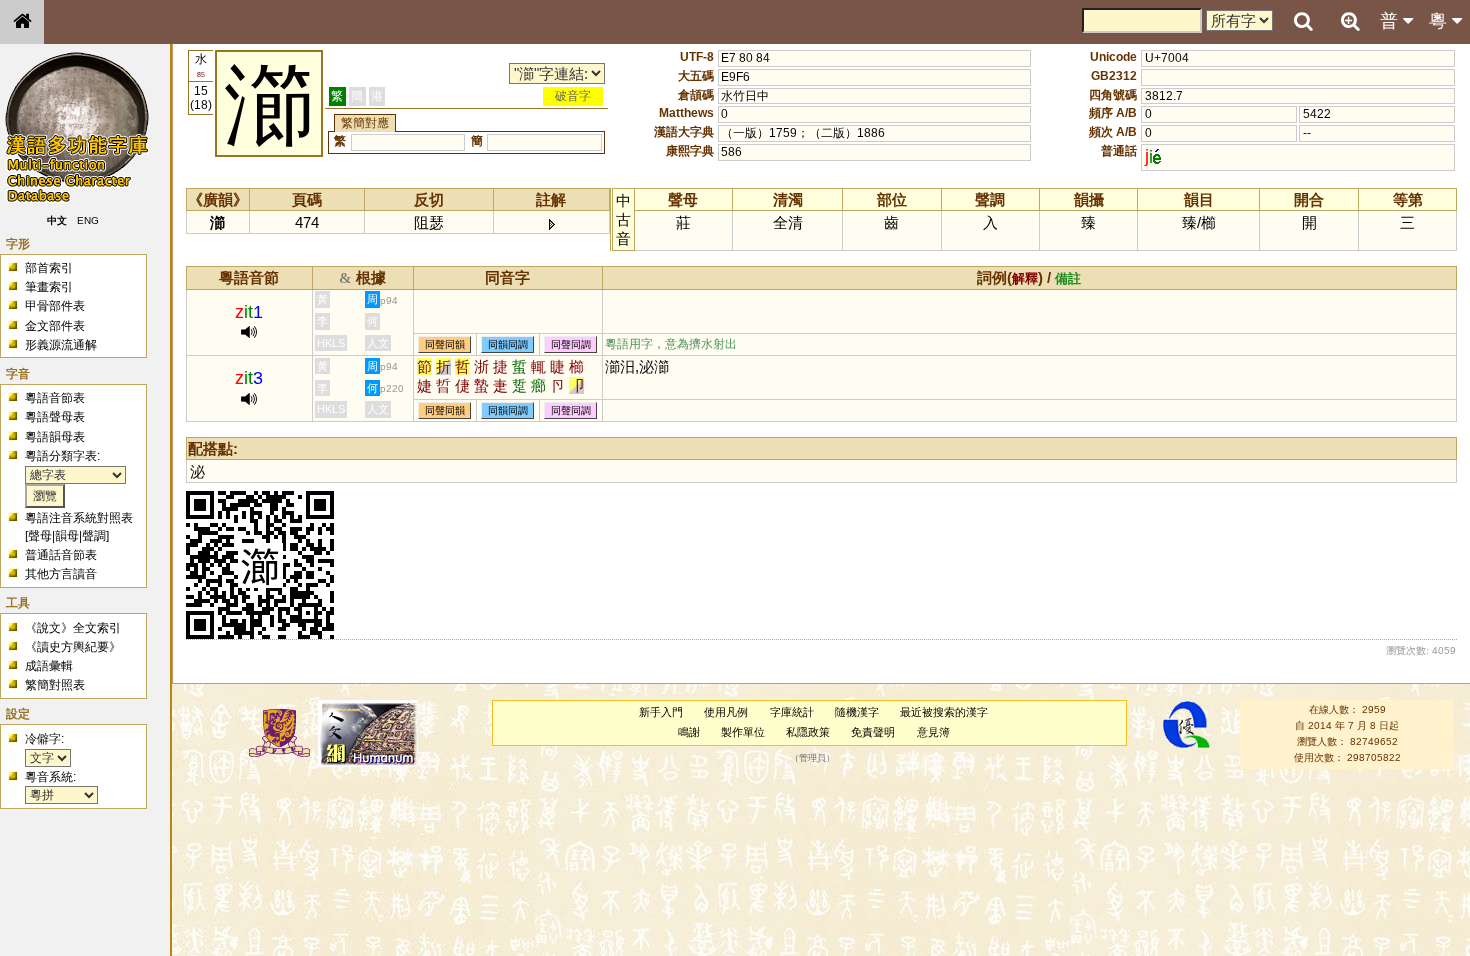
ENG (88, 220)
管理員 (812, 758)
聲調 (94, 536)
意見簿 (933, 732)
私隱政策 (808, 732)
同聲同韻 (445, 344)
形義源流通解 (61, 345)
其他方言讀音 (61, 574)
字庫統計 (792, 712)
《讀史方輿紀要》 (73, 647)
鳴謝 (689, 732)
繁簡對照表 (55, 685)
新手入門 (661, 712)
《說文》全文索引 (73, 628)
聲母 (40, 536)
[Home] (22, 22)
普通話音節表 (61, 555)
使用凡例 (726, 712)
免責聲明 (873, 732)
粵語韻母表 (55, 437)
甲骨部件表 (55, 306)
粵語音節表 (55, 398)
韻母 (67, 536)
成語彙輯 (49, 666)
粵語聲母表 (55, 417)
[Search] (1303, 22)
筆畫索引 (49, 287)
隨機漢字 (857, 712)
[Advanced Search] (1350, 21)
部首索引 (49, 268)
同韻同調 (508, 344)
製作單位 (743, 732)
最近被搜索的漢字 (944, 712)
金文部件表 (55, 326)
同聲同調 (571, 344)
